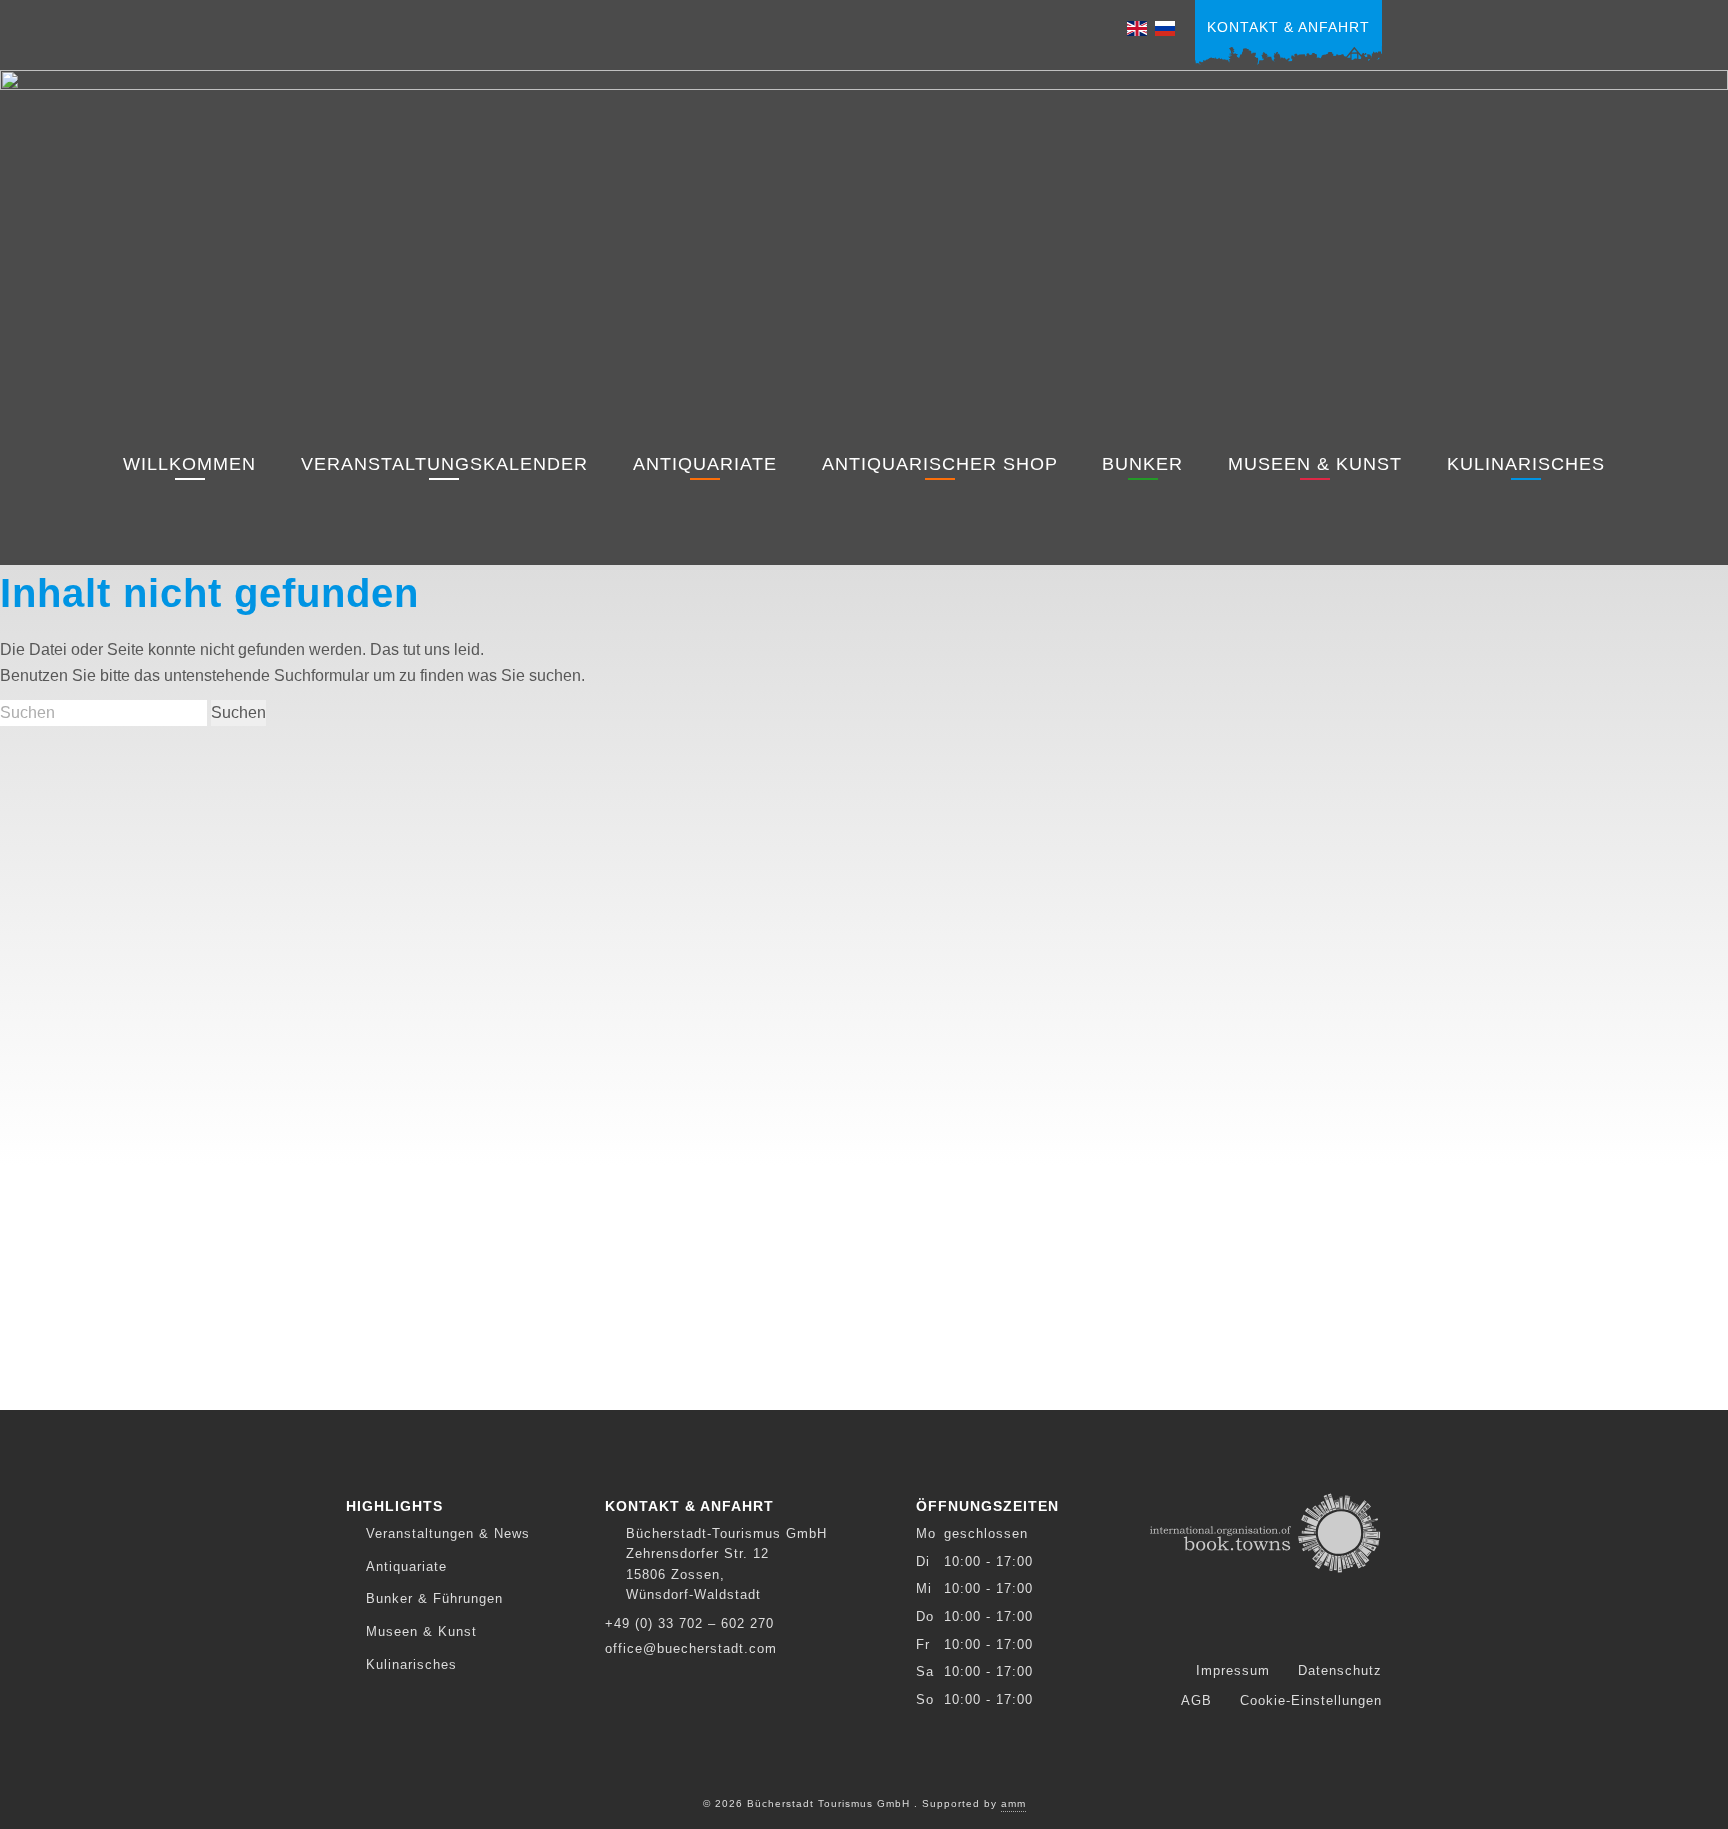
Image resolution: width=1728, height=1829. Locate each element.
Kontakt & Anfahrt (1288, 27)
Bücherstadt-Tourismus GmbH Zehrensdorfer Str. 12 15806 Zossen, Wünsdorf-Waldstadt (726, 1564)
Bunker (1142, 464)
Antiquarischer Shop (940, 464)
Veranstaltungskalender (444, 464)
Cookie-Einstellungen (1311, 1700)
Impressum (1233, 1670)
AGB (1196, 1700)
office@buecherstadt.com (691, 1648)
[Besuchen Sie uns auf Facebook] (1252, 1629)
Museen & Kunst (1315, 464)
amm (1013, 1803)
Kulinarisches (1526, 464)
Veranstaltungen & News (448, 1533)
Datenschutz (1340, 1670)
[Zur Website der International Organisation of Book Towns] (1265, 1531)
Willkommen (189, 464)
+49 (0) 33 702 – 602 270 (689, 1623)
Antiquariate (705, 464)
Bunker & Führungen (434, 1598)
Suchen (238, 712)
